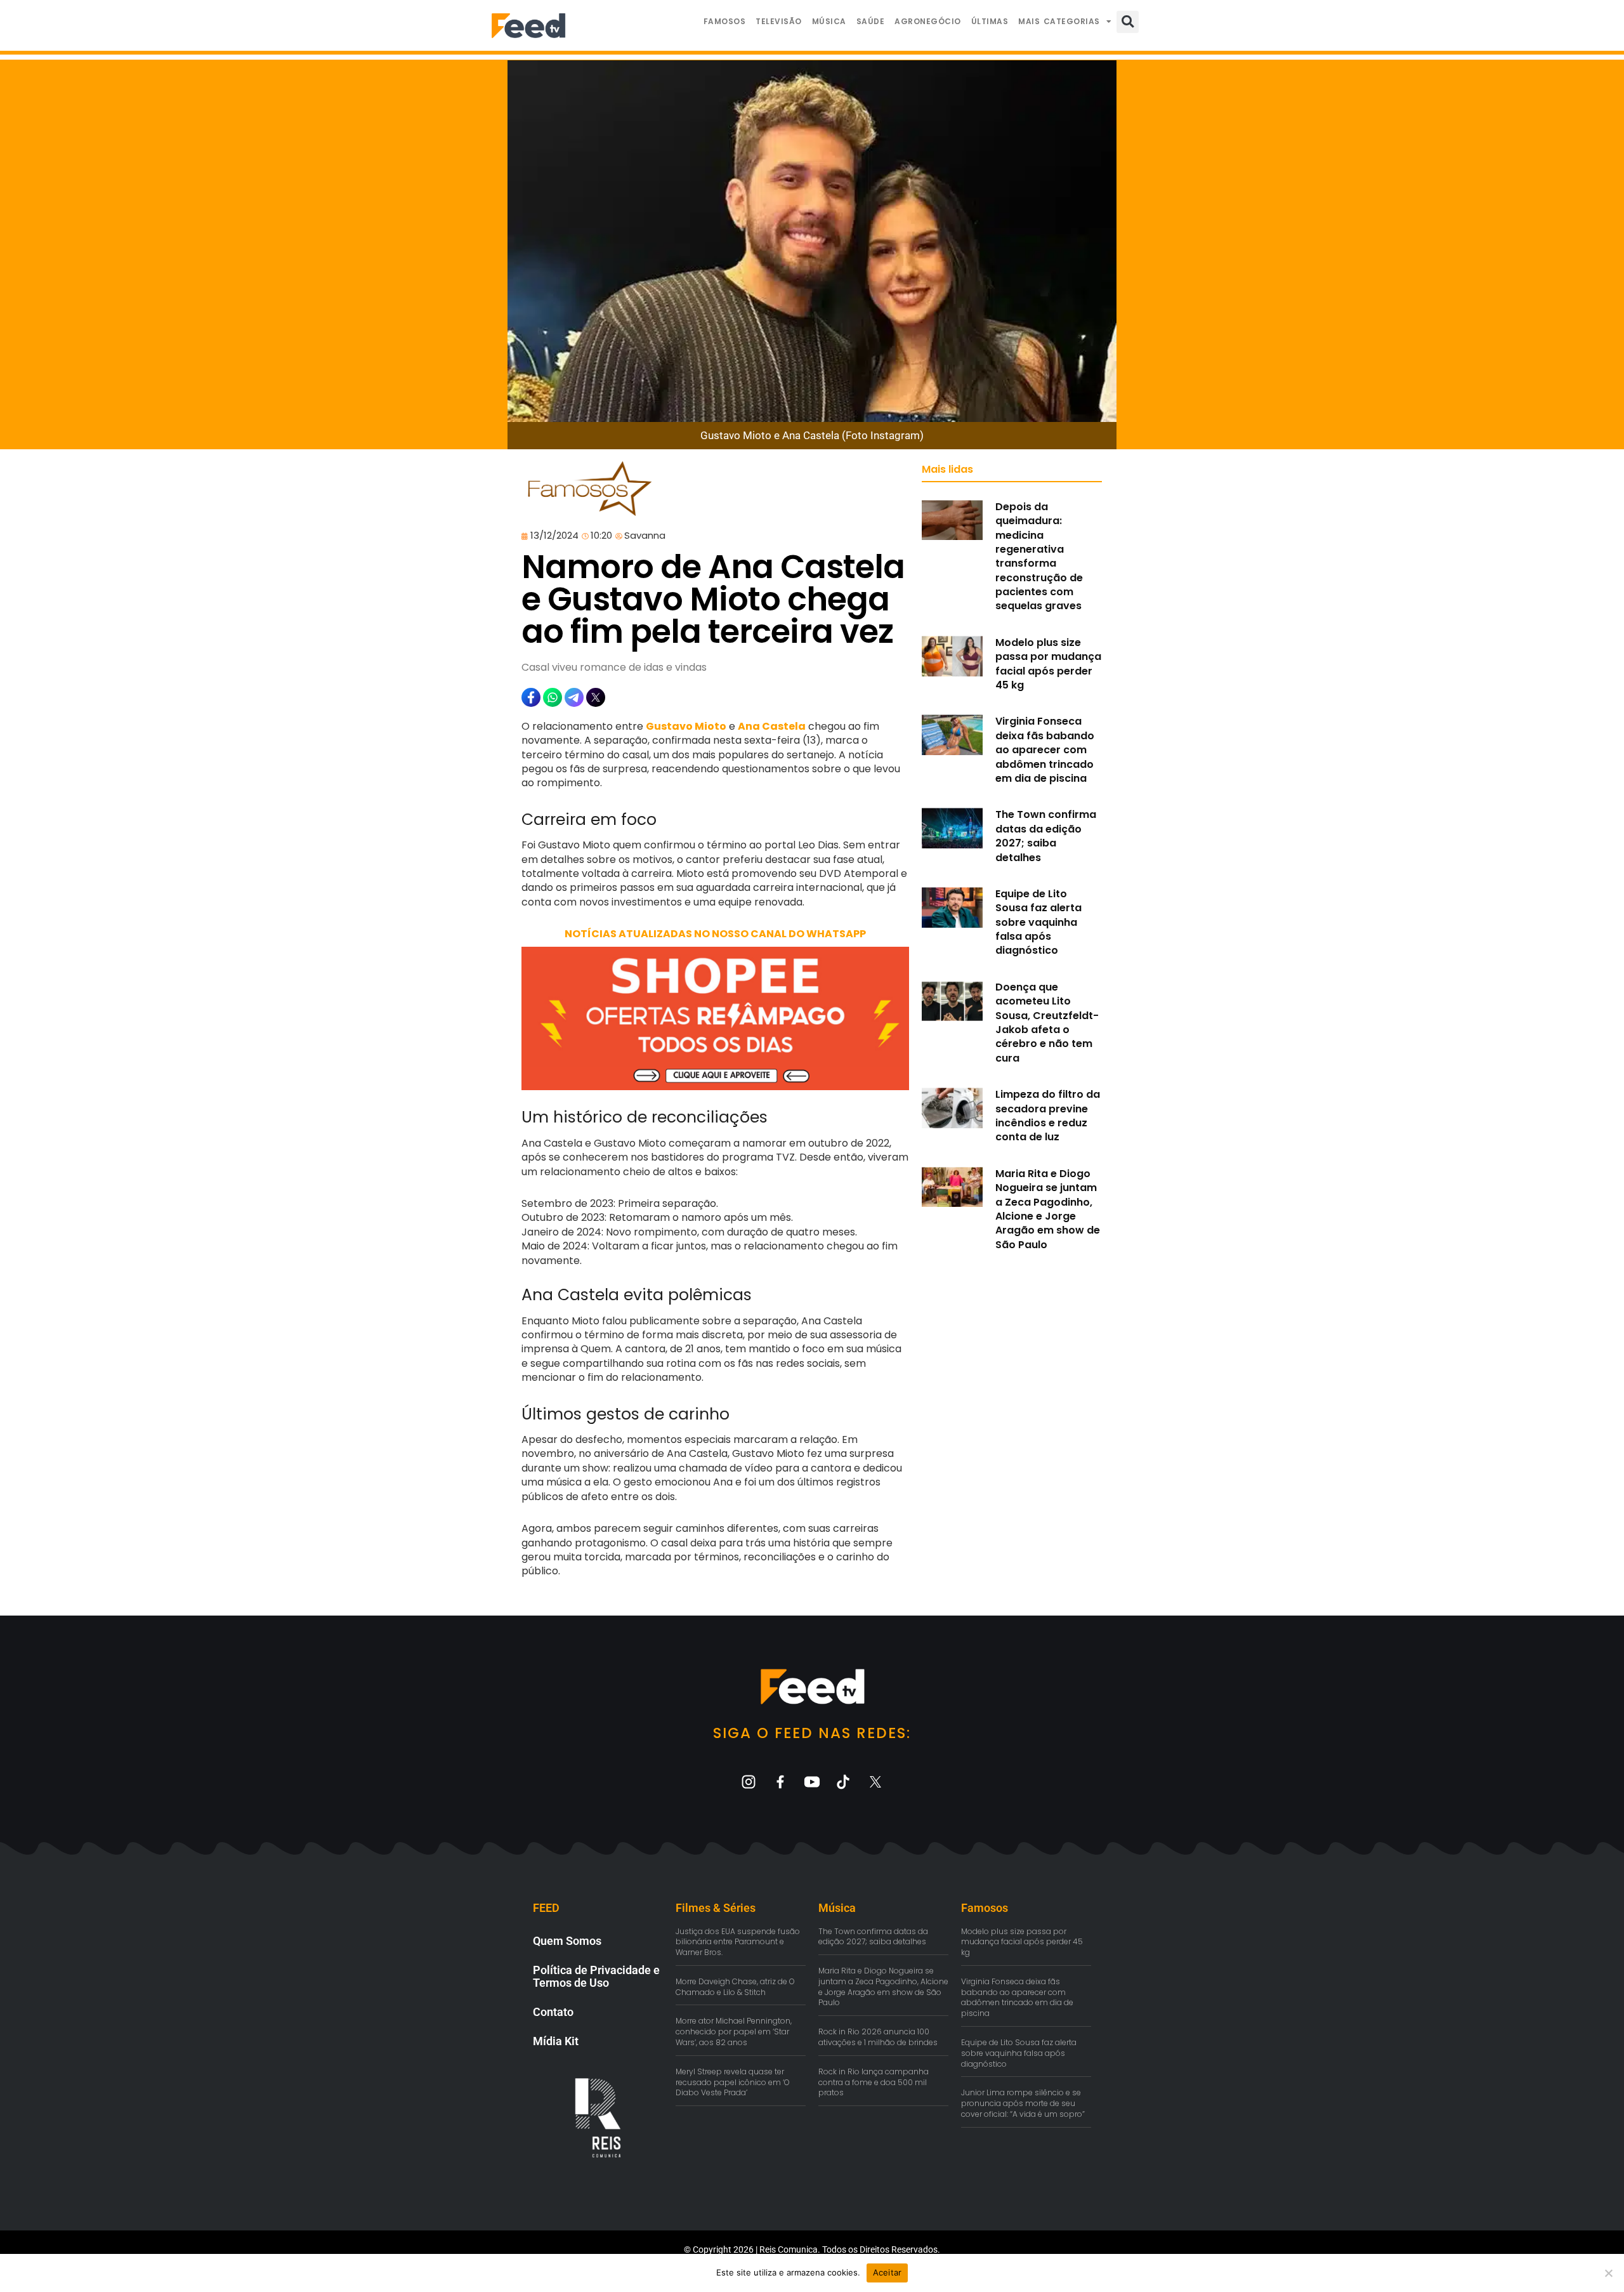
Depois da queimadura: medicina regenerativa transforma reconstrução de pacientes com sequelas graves (1039, 557)
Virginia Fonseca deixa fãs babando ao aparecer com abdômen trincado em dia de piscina (1045, 750)
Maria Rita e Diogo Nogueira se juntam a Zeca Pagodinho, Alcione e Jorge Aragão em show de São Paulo (1048, 1209)
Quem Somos (567, 1941)
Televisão (779, 21)
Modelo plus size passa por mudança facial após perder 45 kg (1048, 664)
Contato (553, 2012)
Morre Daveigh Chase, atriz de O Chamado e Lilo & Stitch (735, 1987)
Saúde (871, 21)
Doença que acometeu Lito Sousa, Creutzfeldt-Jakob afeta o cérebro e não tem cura (1047, 1023)
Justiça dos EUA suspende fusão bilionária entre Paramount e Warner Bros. (738, 1942)
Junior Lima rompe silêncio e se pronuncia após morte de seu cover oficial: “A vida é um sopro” (1023, 2103)
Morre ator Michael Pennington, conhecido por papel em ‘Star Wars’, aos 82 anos (734, 2032)
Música (829, 21)
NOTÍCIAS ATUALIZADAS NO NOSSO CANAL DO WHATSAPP (715, 934)
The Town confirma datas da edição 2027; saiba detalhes (1046, 836)
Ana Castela (772, 726)
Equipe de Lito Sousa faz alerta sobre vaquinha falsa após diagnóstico (1038, 922)
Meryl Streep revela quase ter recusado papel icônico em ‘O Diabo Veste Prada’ (733, 2082)
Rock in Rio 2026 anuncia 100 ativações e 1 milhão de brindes (878, 2037)
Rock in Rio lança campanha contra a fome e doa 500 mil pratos (874, 2082)
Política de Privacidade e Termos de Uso (596, 1976)
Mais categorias (1059, 21)
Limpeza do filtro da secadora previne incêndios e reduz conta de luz (1048, 1116)
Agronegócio (928, 21)
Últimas (990, 21)
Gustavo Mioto (686, 726)
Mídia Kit (556, 2041)
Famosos (725, 21)
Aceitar (887, 2272)
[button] (1128, 22)
